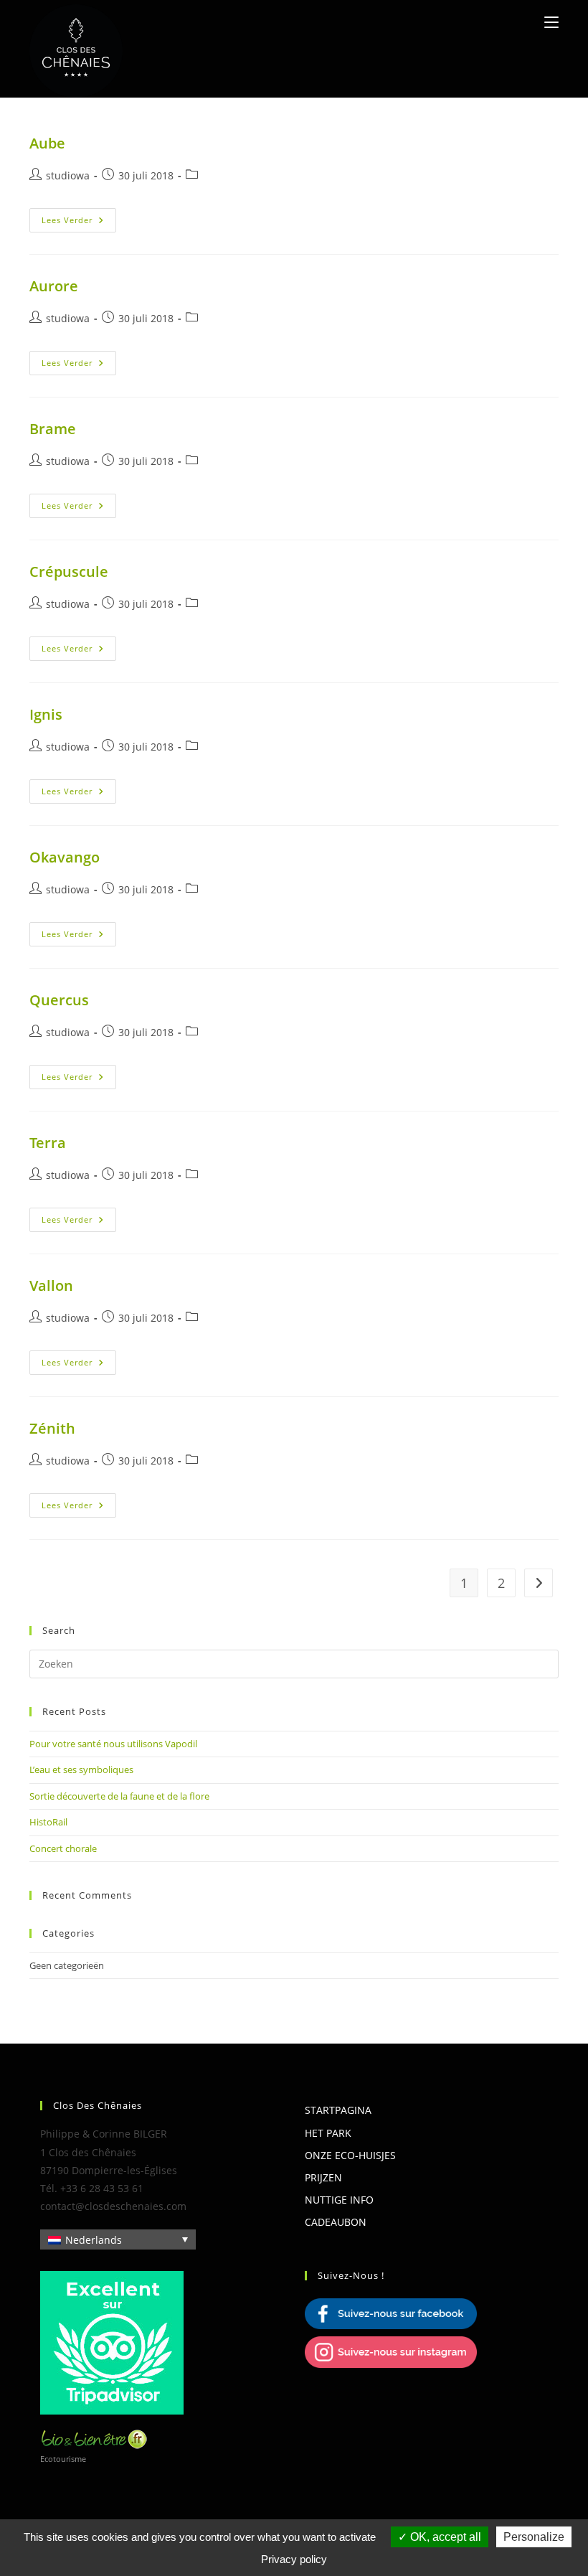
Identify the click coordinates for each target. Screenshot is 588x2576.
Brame (53, 429)
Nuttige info (339, 2200)
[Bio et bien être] (94, 2438)
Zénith (52, 1428)
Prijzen (323, 2177)
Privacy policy (294, 2559)
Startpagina (338, 2110)
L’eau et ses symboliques (81, 1769)
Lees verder (79, 220)
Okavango (65, 857)
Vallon (51, 1285)
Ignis (46, 714)
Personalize (534, 2537)
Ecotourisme (63, 2459)
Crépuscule (69, 572)
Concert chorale (63, 1848)
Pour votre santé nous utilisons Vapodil (113, 1744)
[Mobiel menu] (551, 22)
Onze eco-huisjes (350, 2155)
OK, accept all (444, 2537)
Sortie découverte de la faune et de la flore (119, 1796)
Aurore (54, 286)
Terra (48, 1143)
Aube (47, 143)
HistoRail (48, 1822)
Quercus (59, 1000)
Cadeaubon (336, 2222)
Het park (328, 2133)
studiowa (68, 175)
